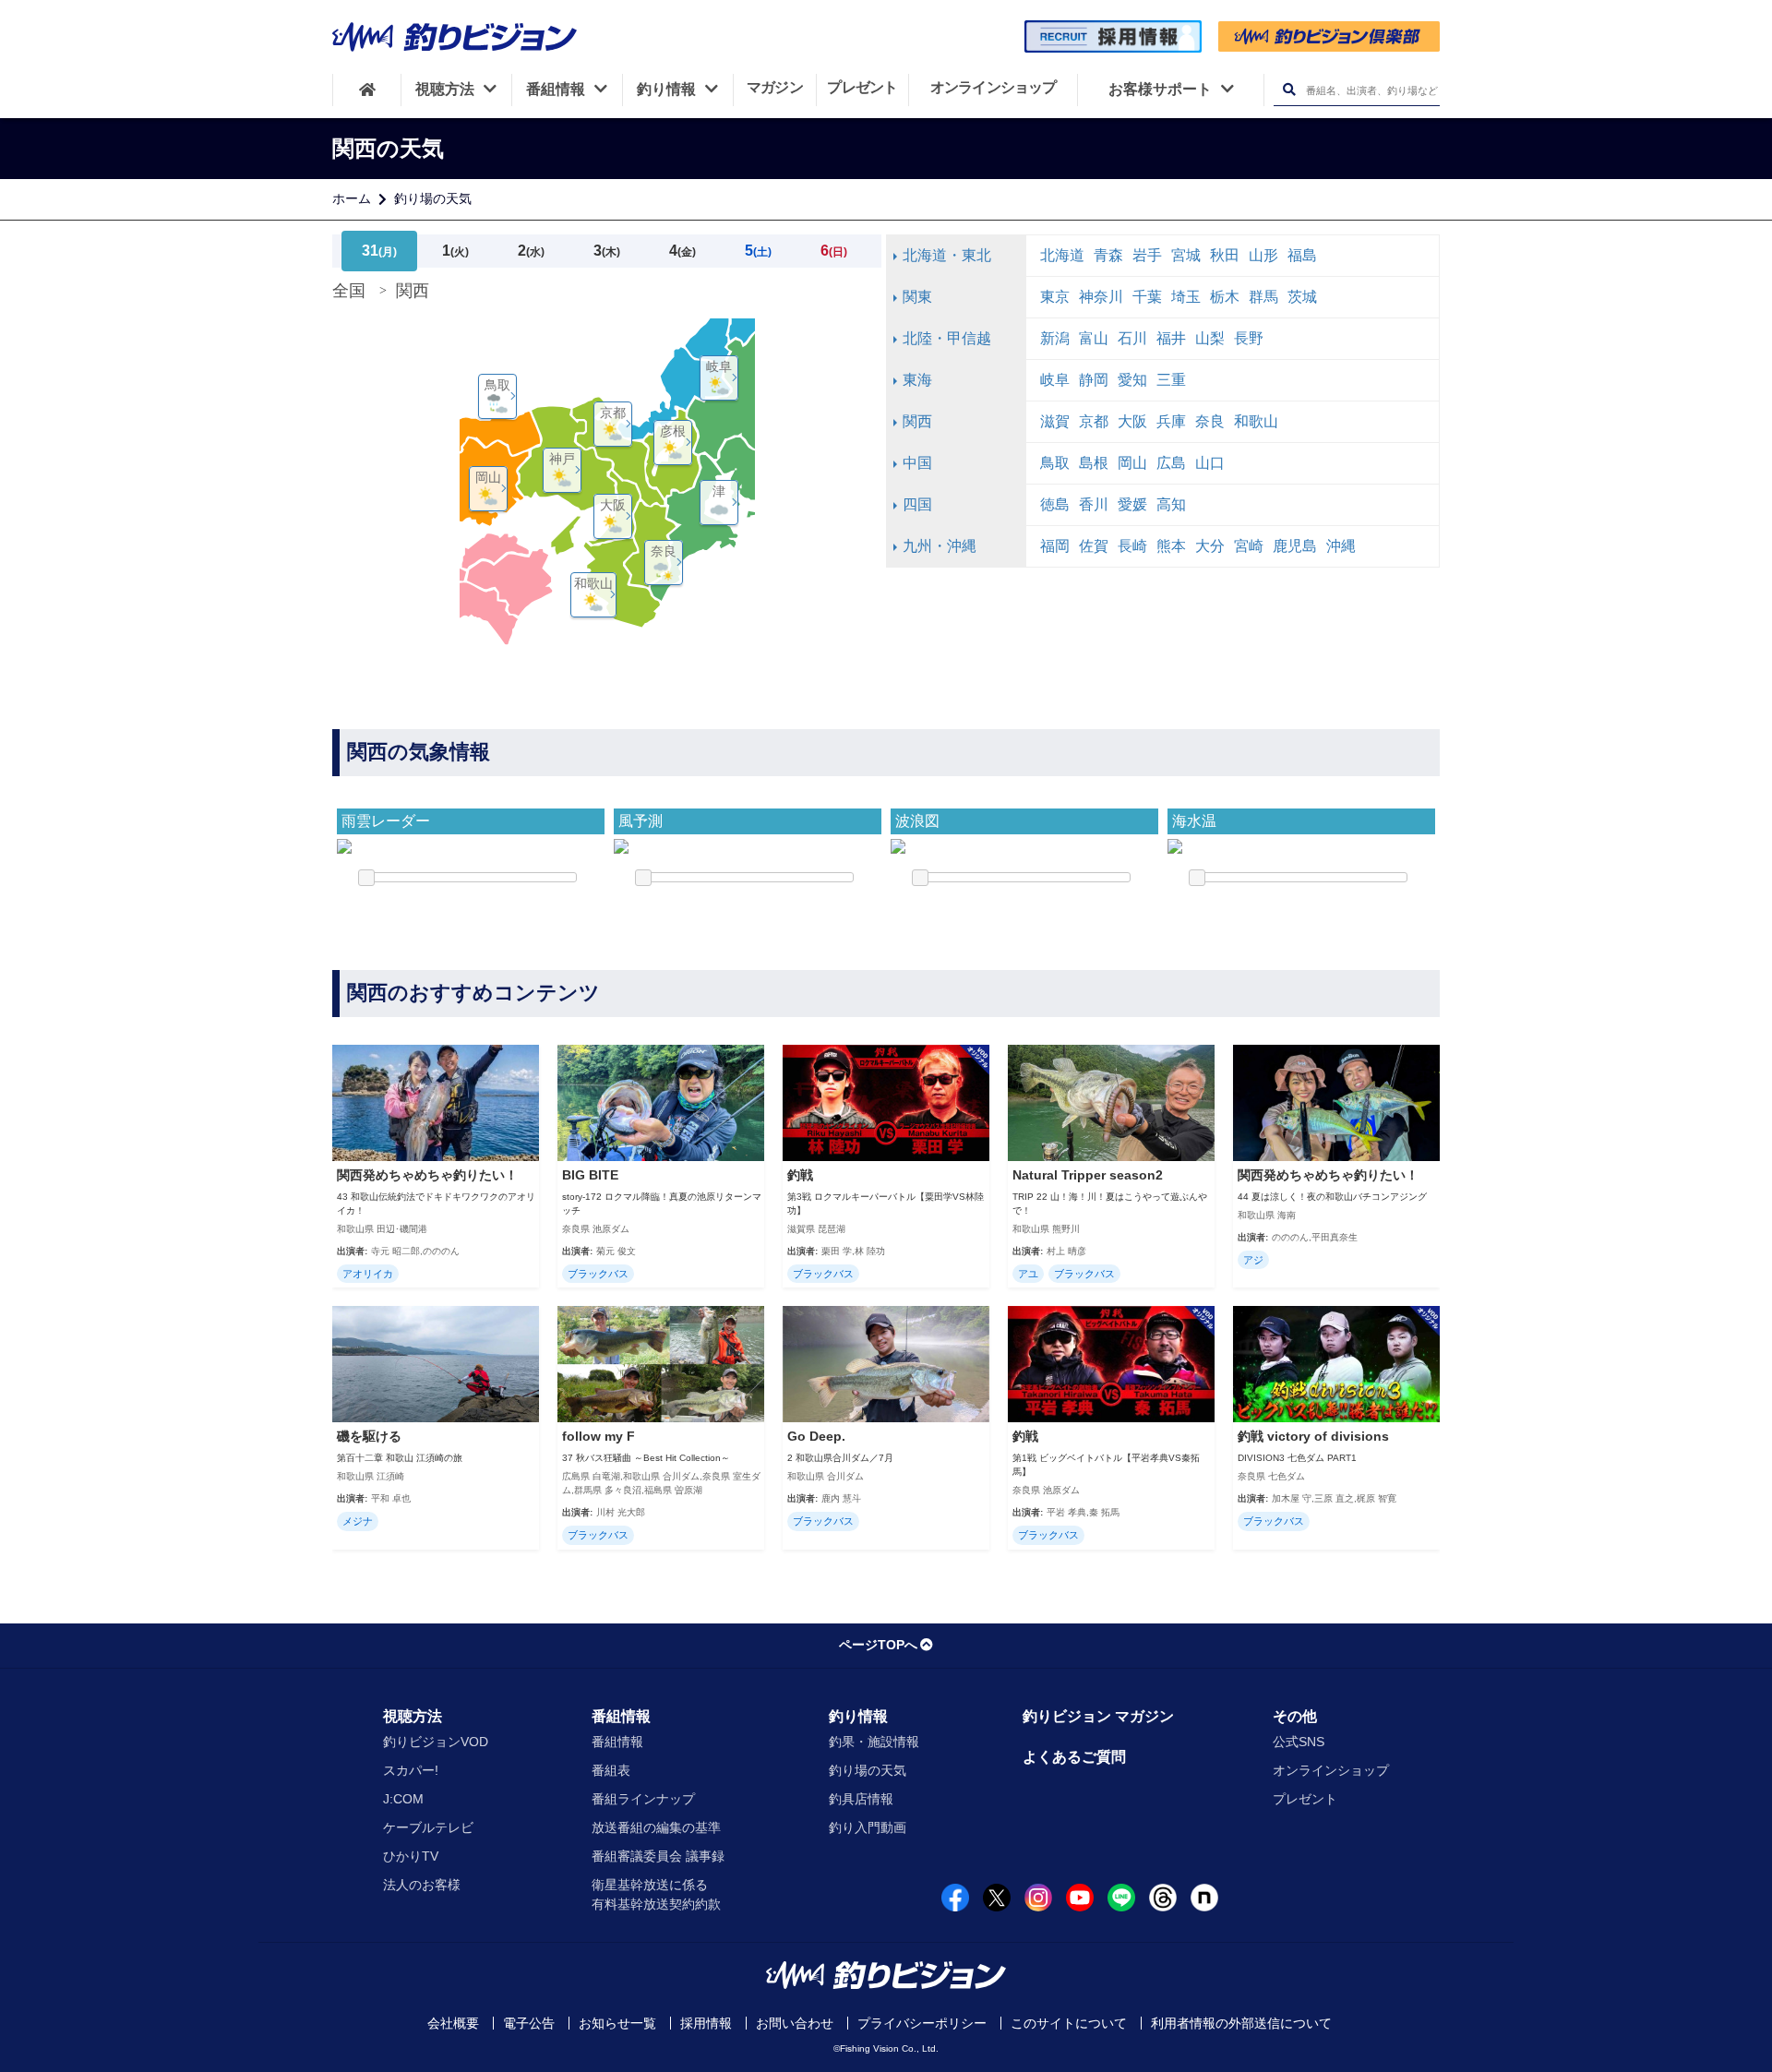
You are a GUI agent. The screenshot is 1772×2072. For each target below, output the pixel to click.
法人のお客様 (422, 1885)
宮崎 (1249, 546)
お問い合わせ (795, 2023)
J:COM (403, 1799)
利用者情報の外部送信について (1241, 2023)
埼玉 (1186, 297)
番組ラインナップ (643, 1799)
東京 (1055, 297)
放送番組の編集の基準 (656, 1827)
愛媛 (1132, 504)
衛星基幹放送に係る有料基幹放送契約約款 (656, 1894)
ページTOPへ (878, 1645)
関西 (917, 421)
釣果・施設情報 (874, 1742)
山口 (1210, 463)
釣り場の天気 (433, 198)
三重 (1171, 380)
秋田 (1225, 255)
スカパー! (411, 1770)
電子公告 (529, 2023)
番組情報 (621, 1716)
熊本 (1171, 546)
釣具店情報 (861, 1799)
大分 (1210, 546)
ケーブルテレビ (428, 1827)
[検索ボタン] (1289, 90)
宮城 (1186, 255)
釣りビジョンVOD (436, 1742)
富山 (1094, 338)
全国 (349, 291)
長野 (1249, 338)
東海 (917, 380)
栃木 (1225, 297)
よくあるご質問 (1074, 1757)
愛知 (1132, 380)
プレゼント (1305, 1799)
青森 (1108, 255)
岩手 (1147, 255)
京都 (1094, 421)
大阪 (1132, 421)
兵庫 (1171, 421)
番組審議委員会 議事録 (658, 1856)
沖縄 (1341, 546)
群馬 (1263, 297)
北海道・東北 (947, 255)
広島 (1171, 463)
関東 (917, 297)
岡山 (1132, 463)
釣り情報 (858, 1716)
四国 (917, 504)
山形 (1263, 255)
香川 (1094, 504)
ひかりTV (411, 1856)
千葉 (1147, 297)
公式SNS (1299, 1742)
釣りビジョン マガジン (1098, 1716)
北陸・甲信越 (947, 338)
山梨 (1210, 338)
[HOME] (367, 90)
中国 (917, 463)
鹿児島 (1295, 546)
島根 (1094, 463)
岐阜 (1055, 380)
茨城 (1302, 297)
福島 (1302, 255)
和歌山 (1256, 421)
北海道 (1062, 255)
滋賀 (1055, 421)
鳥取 (1055, 463)
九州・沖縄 (940, 546)
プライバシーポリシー (922, 2023)
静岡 (1094, 380)
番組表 (611, 1770)
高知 (1171, 504)
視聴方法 (413, 1716)
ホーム (352, 198)
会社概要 (453, 2023)
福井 (1171, 338)
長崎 (1132, 546)
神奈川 (1101, 297)
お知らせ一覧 (617, 2023)
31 (379, 251)
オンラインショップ (1331, 1770)
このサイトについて (1069, 2023)
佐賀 (1094, 546)
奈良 (1210, 421)
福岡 (1055, 546)
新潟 (1055, 338)
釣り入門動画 (868, 1827)
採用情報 (706, 2023)
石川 (1132, 338)
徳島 (1055, 504)
